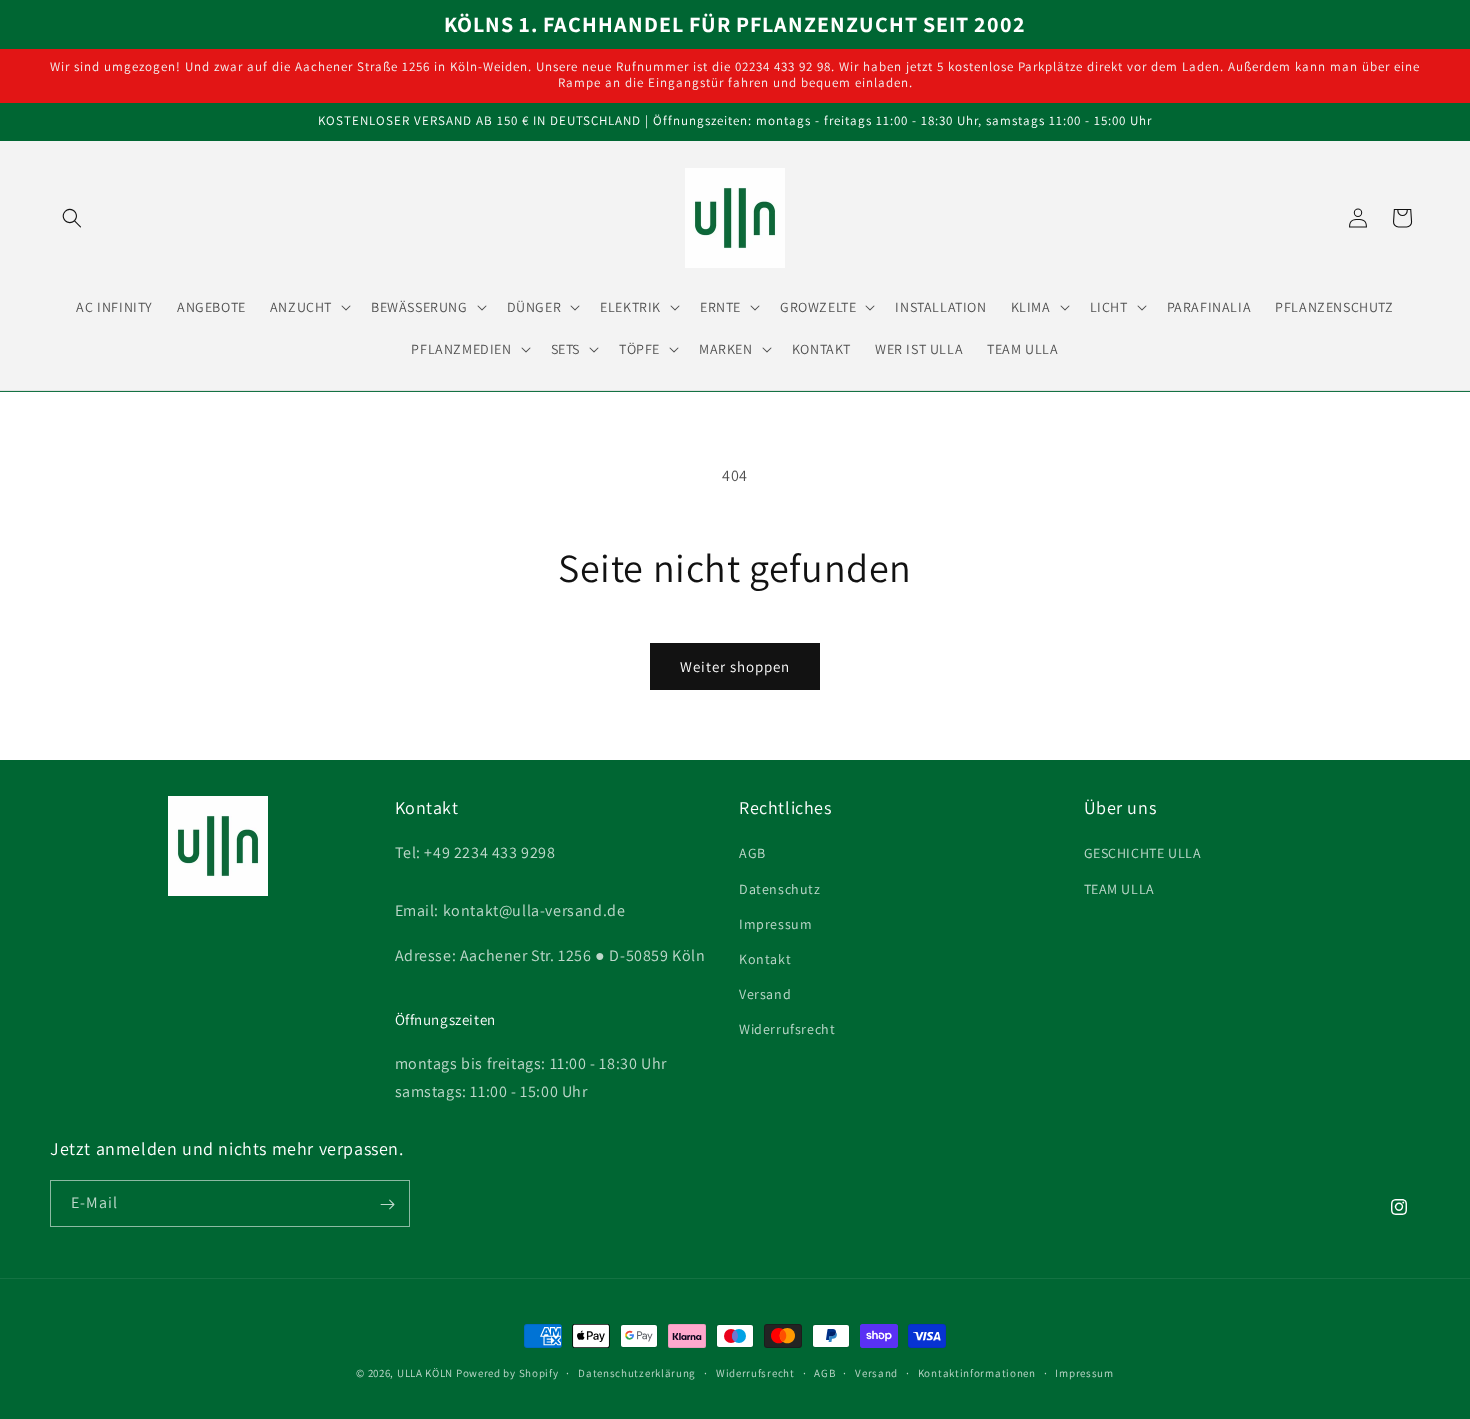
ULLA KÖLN (425, 1373)
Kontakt (765, 959)
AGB (752, 854)
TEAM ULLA (1119, 889)
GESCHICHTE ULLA (1143, 854)
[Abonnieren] (387, 1204)
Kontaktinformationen (977, 1372)
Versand (765, 994)
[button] (72, 218)
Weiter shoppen (735, 666)
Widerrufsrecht (787, 1030)
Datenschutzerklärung (637, 1372)
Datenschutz (780, 889)
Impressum (775, 924)
